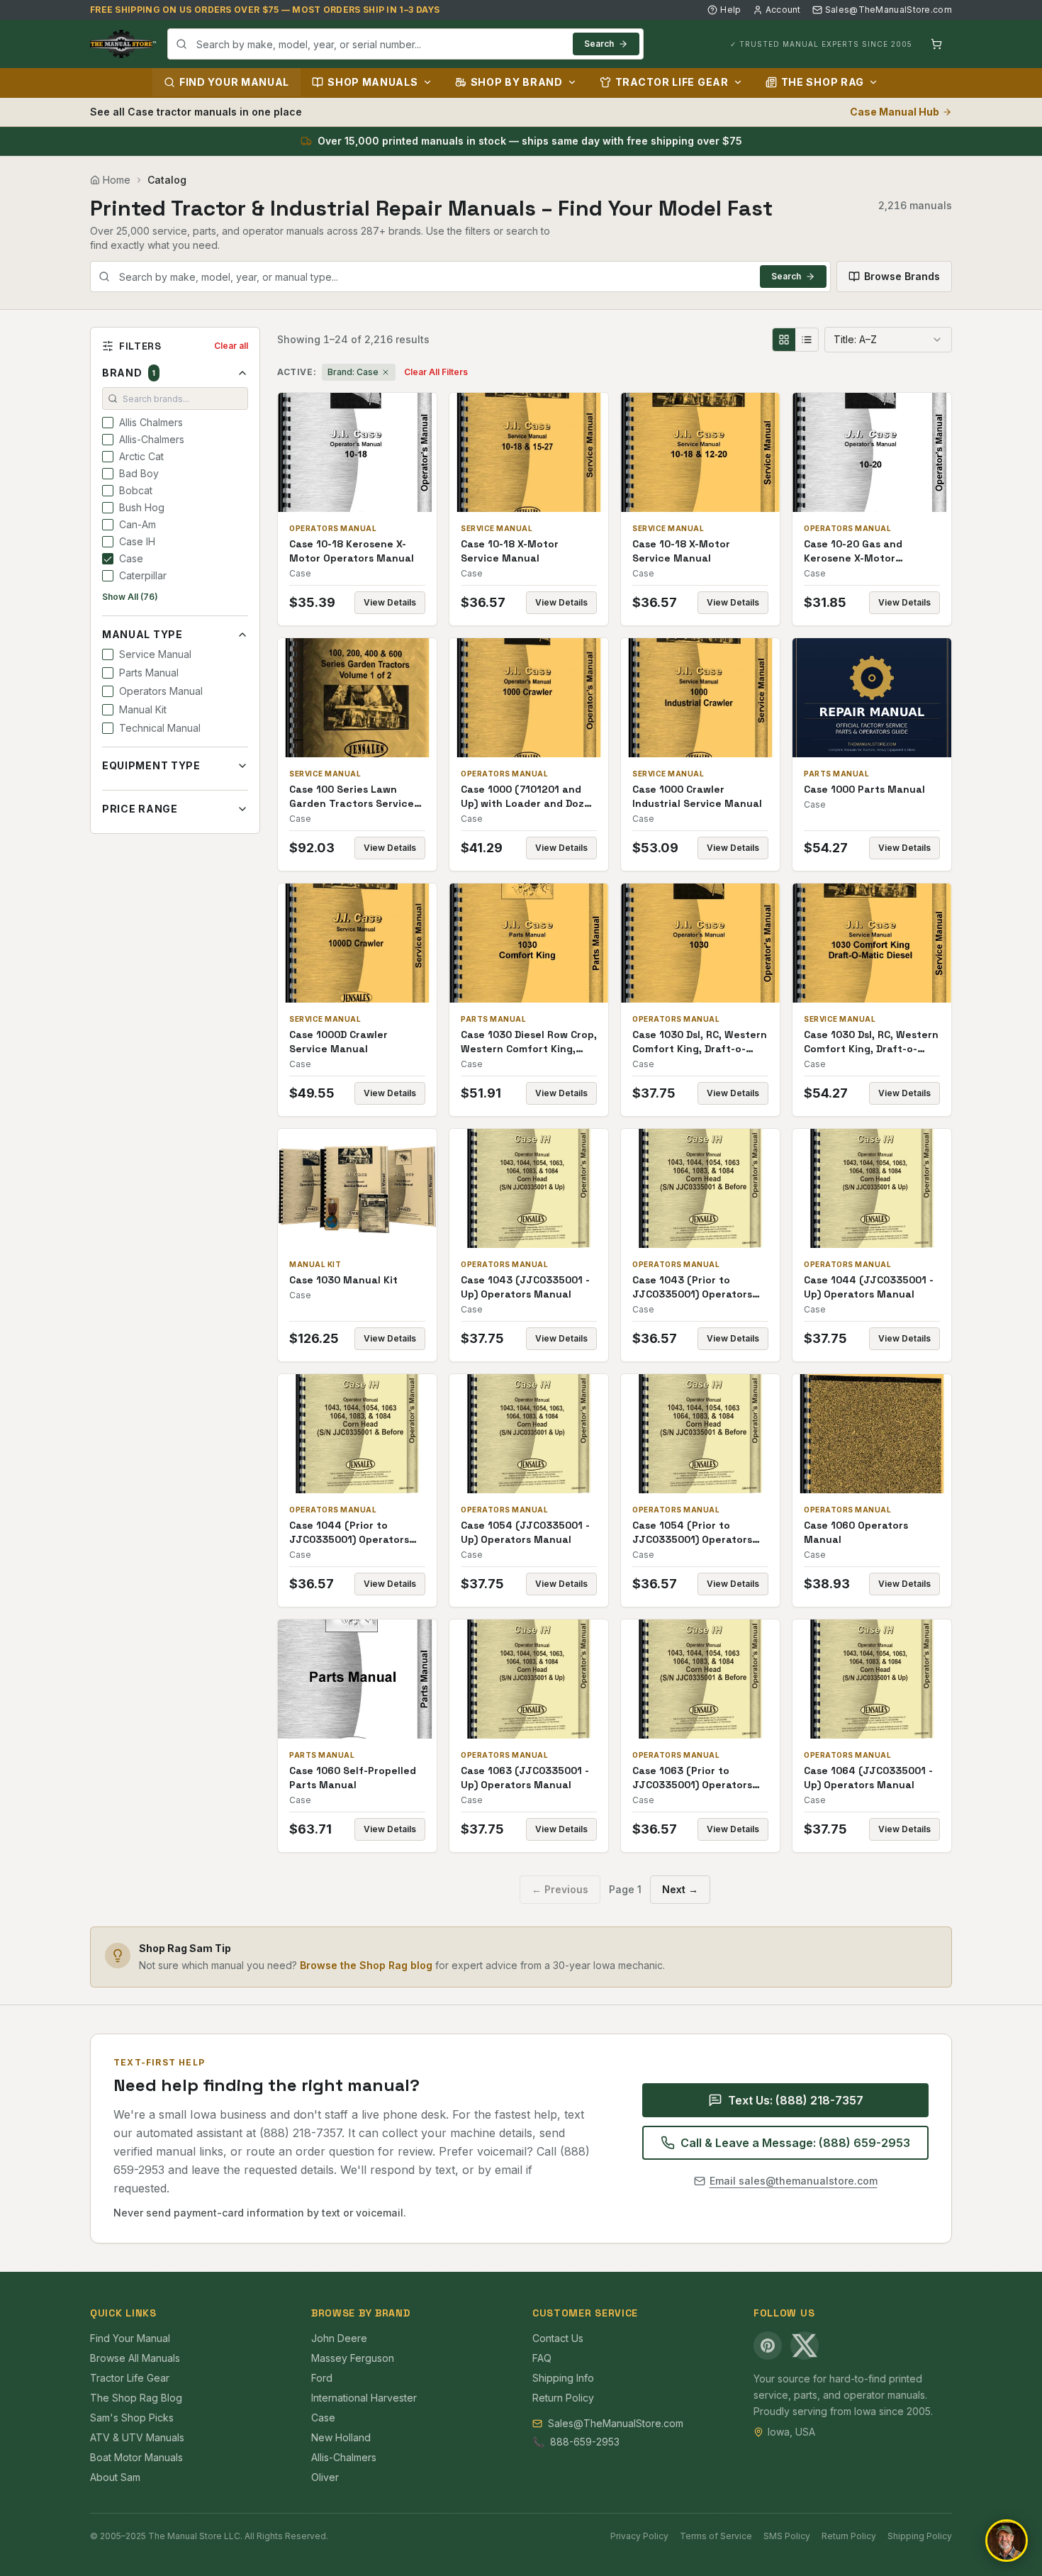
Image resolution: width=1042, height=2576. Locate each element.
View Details (390, 602)
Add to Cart (367, 452)
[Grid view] (784, 340)
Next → (680, 1889)
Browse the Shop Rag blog (366, 1965)
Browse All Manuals (135, 2358)
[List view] (807, 340)
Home (117, 180)
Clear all (231, 346)
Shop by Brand (517, 82)
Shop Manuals (372, 82)
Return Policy (563, 2398)
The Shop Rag (823, 82)
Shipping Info (563, 2378)
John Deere (339, 2338)
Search (599, 44)
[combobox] (405, 44)
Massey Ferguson (353, 2358)
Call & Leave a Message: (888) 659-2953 (795, 2143)
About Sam (115, 2477)
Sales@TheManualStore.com (889, 10)
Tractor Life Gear (672, 82)
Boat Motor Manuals (136, 2457)
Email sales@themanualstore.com (794, 2181)
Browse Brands (902, 276)
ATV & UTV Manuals (137, 2437)
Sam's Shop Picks (132, 2418)
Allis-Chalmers (344, 2457)
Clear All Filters (436, 372)
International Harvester (364, 2398)
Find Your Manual (234, 82)
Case (323, 2418)
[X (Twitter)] (805, 2346)
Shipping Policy (920, 2536)
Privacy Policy (639, 2536)
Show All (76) (130, 597)
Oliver (325, 2477)
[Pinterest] (768, 2346)
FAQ (542, 2358)
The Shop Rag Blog (136, 2398)
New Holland (341, 2437)
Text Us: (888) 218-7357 (796, 2100)
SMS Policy (787, 2536)
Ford (322, 2378)
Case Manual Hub (895, 112)
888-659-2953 (585, 2442)
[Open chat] (1007, 2541)
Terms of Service (716, 2536)
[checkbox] (108, 423)
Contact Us (558, 2338)
